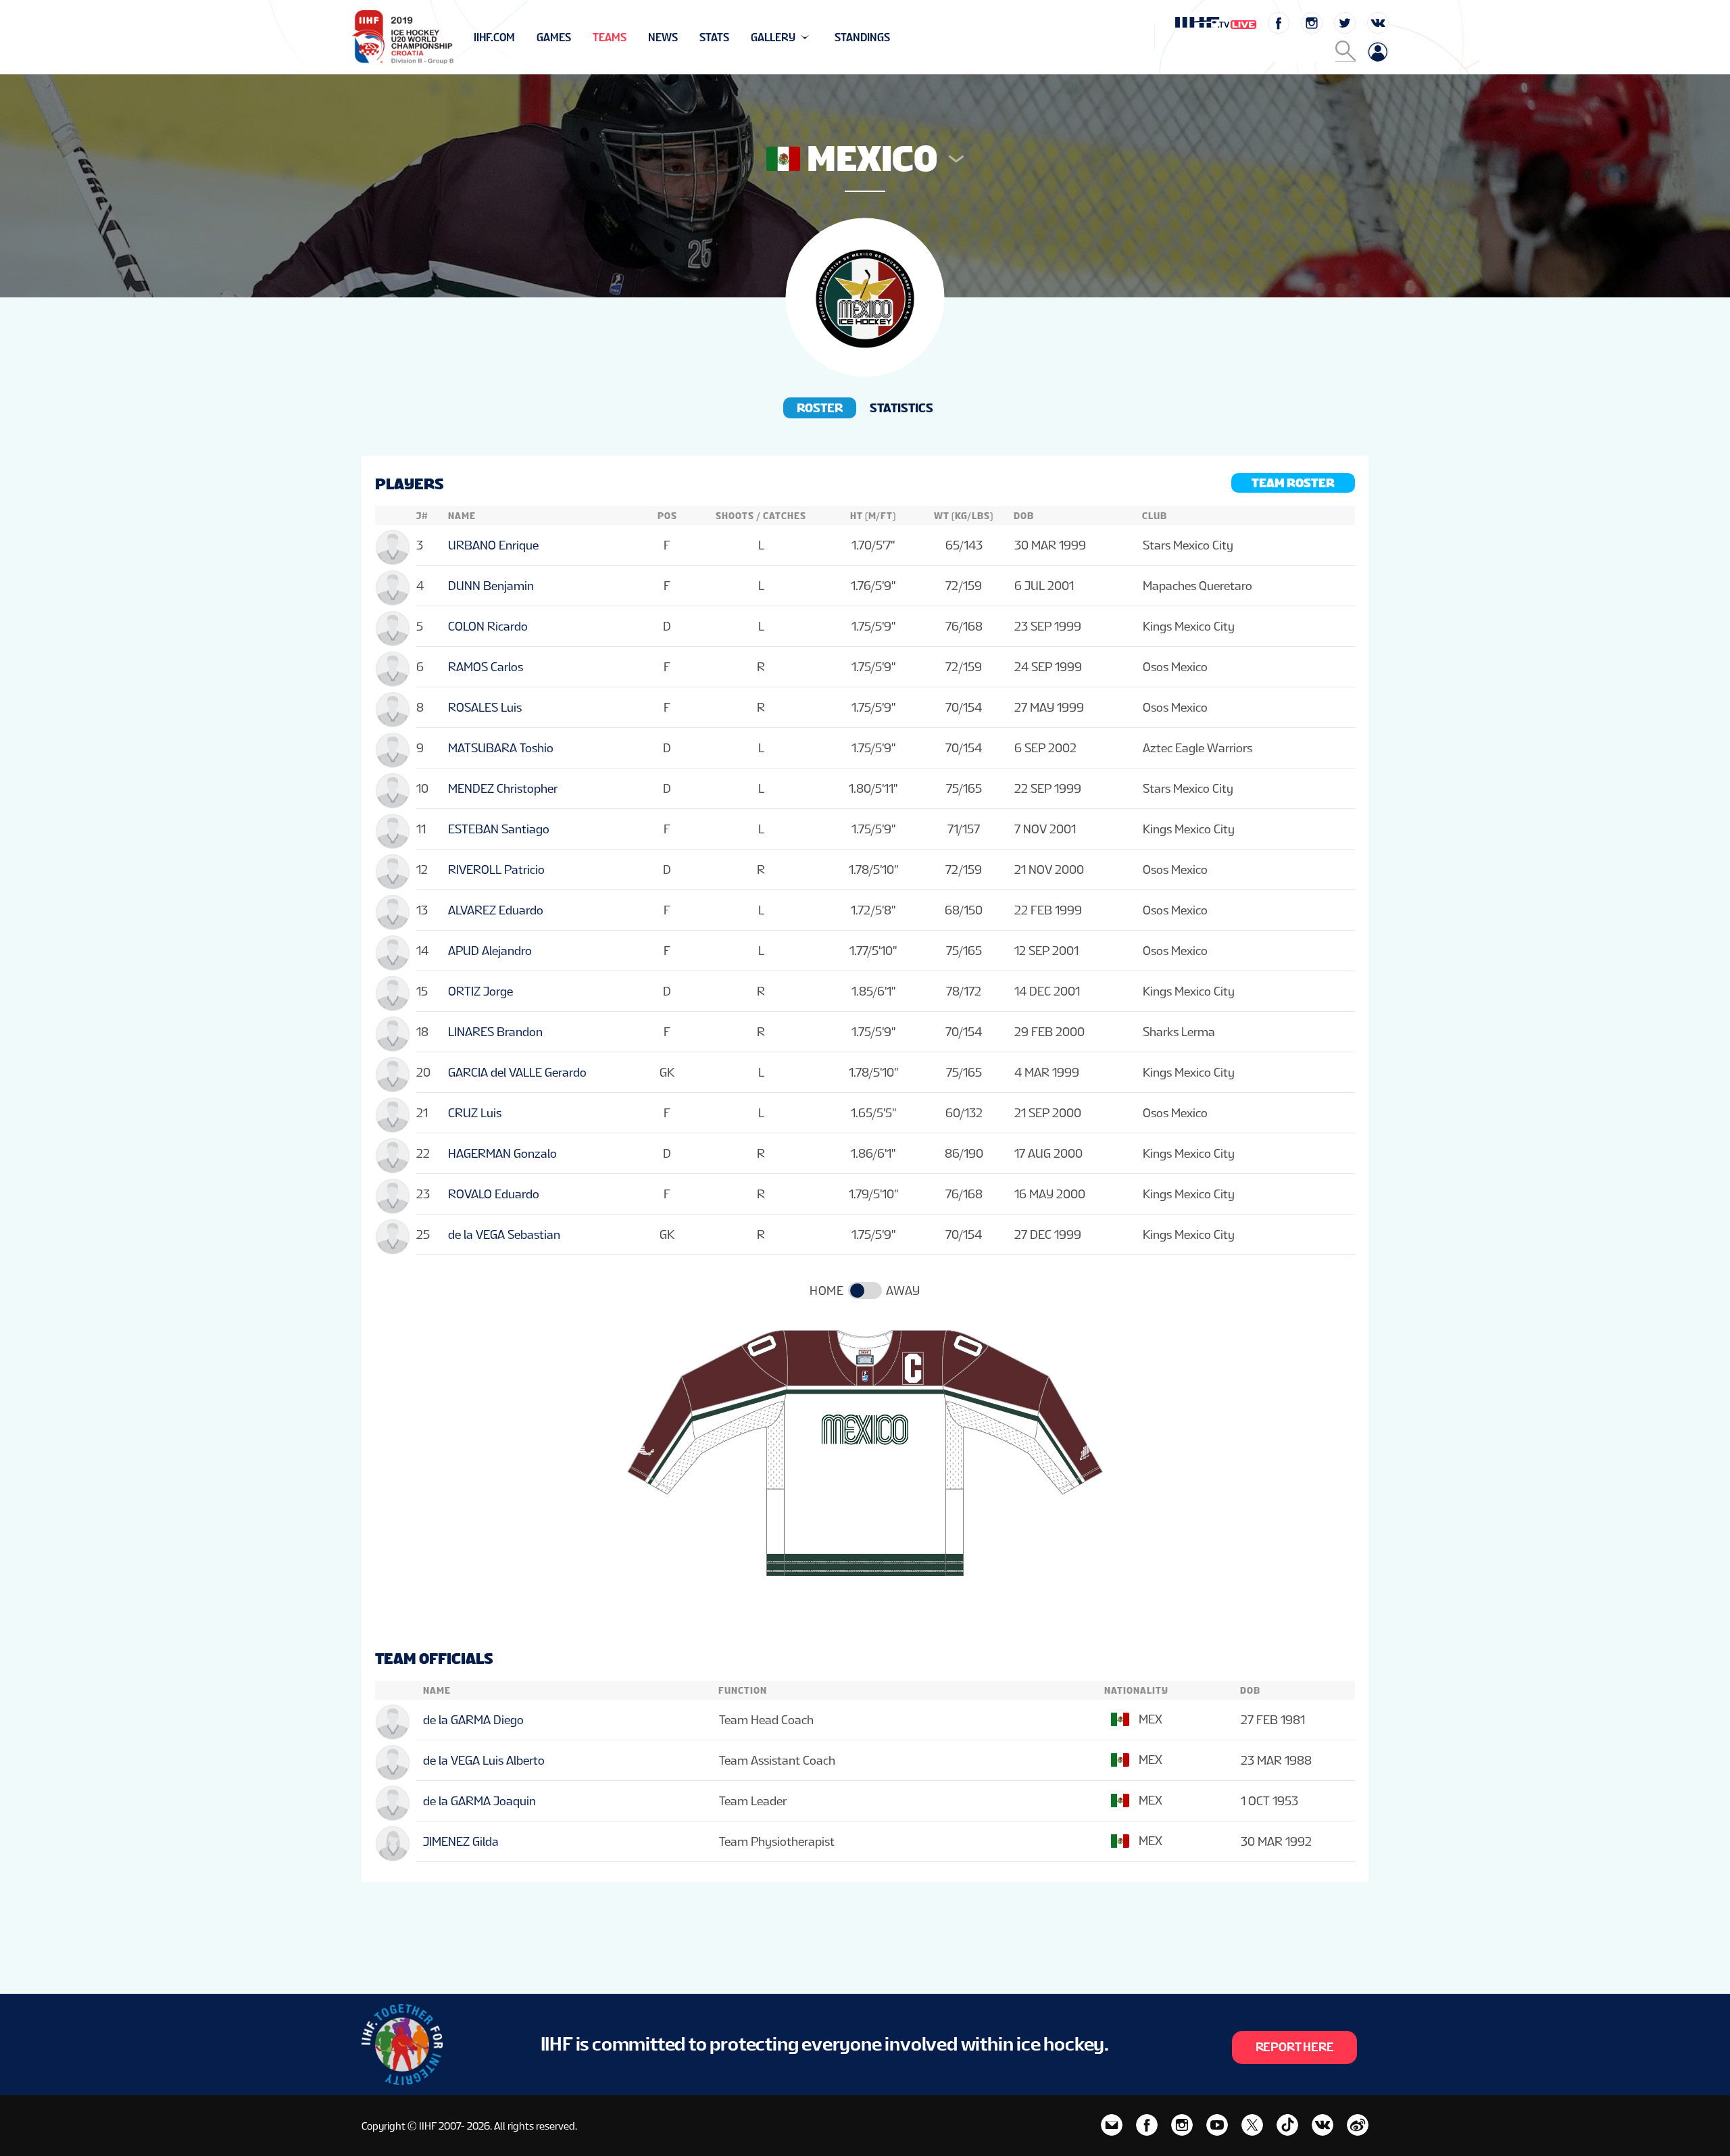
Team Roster (1293, 483)
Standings (862, 38)
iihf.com (494, 38)
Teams (610, 38)
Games (554, 38)
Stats (714, 38)
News (663, 38)
